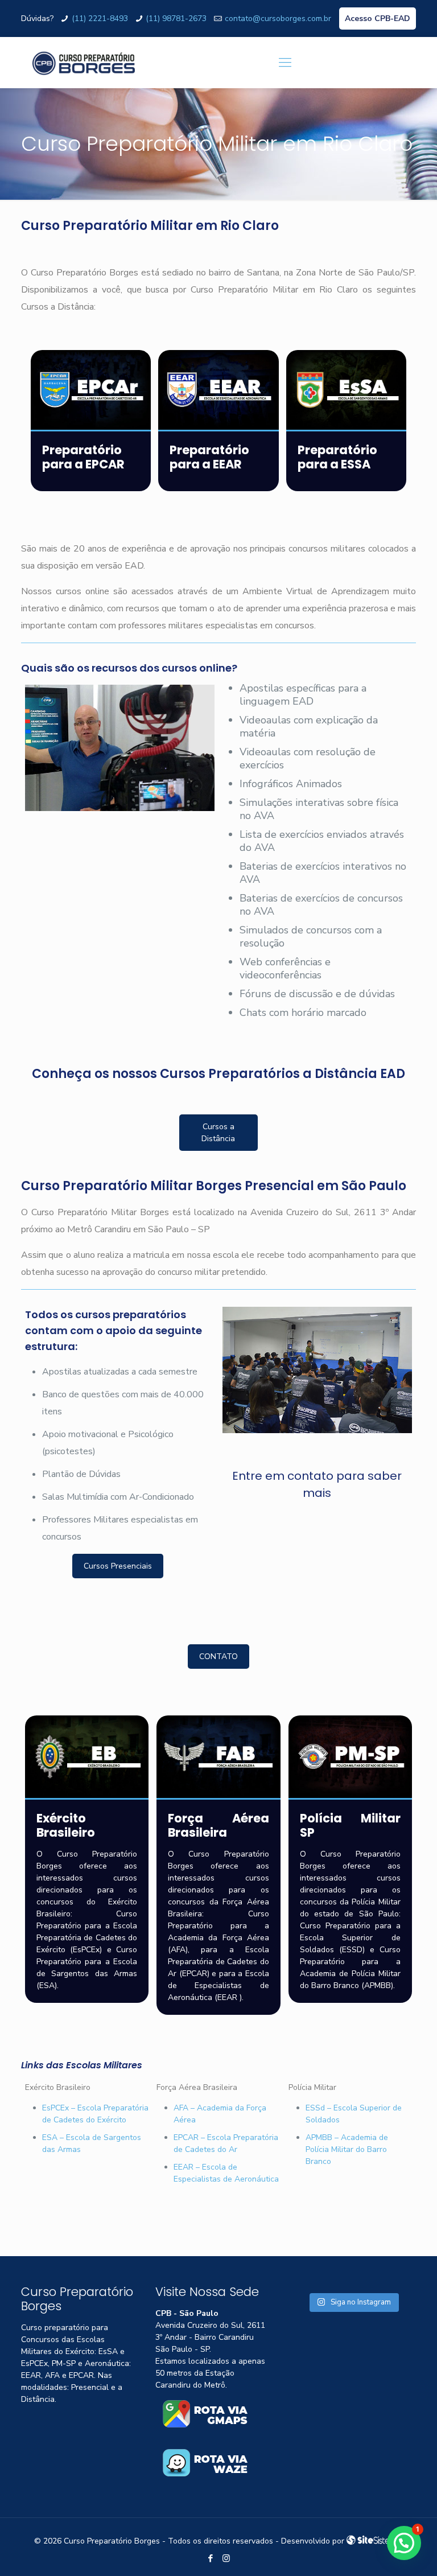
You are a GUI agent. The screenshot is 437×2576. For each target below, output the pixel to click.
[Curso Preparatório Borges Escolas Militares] (84, 63)
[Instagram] (226, 2558)
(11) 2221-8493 (100, 18)
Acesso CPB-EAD (378, 18)
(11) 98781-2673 (176, 18)
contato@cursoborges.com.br (278, 18)
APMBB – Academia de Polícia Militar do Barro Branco (347, 2149)
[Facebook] (211, 2558)
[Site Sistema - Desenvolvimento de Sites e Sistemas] (375, 2541)
